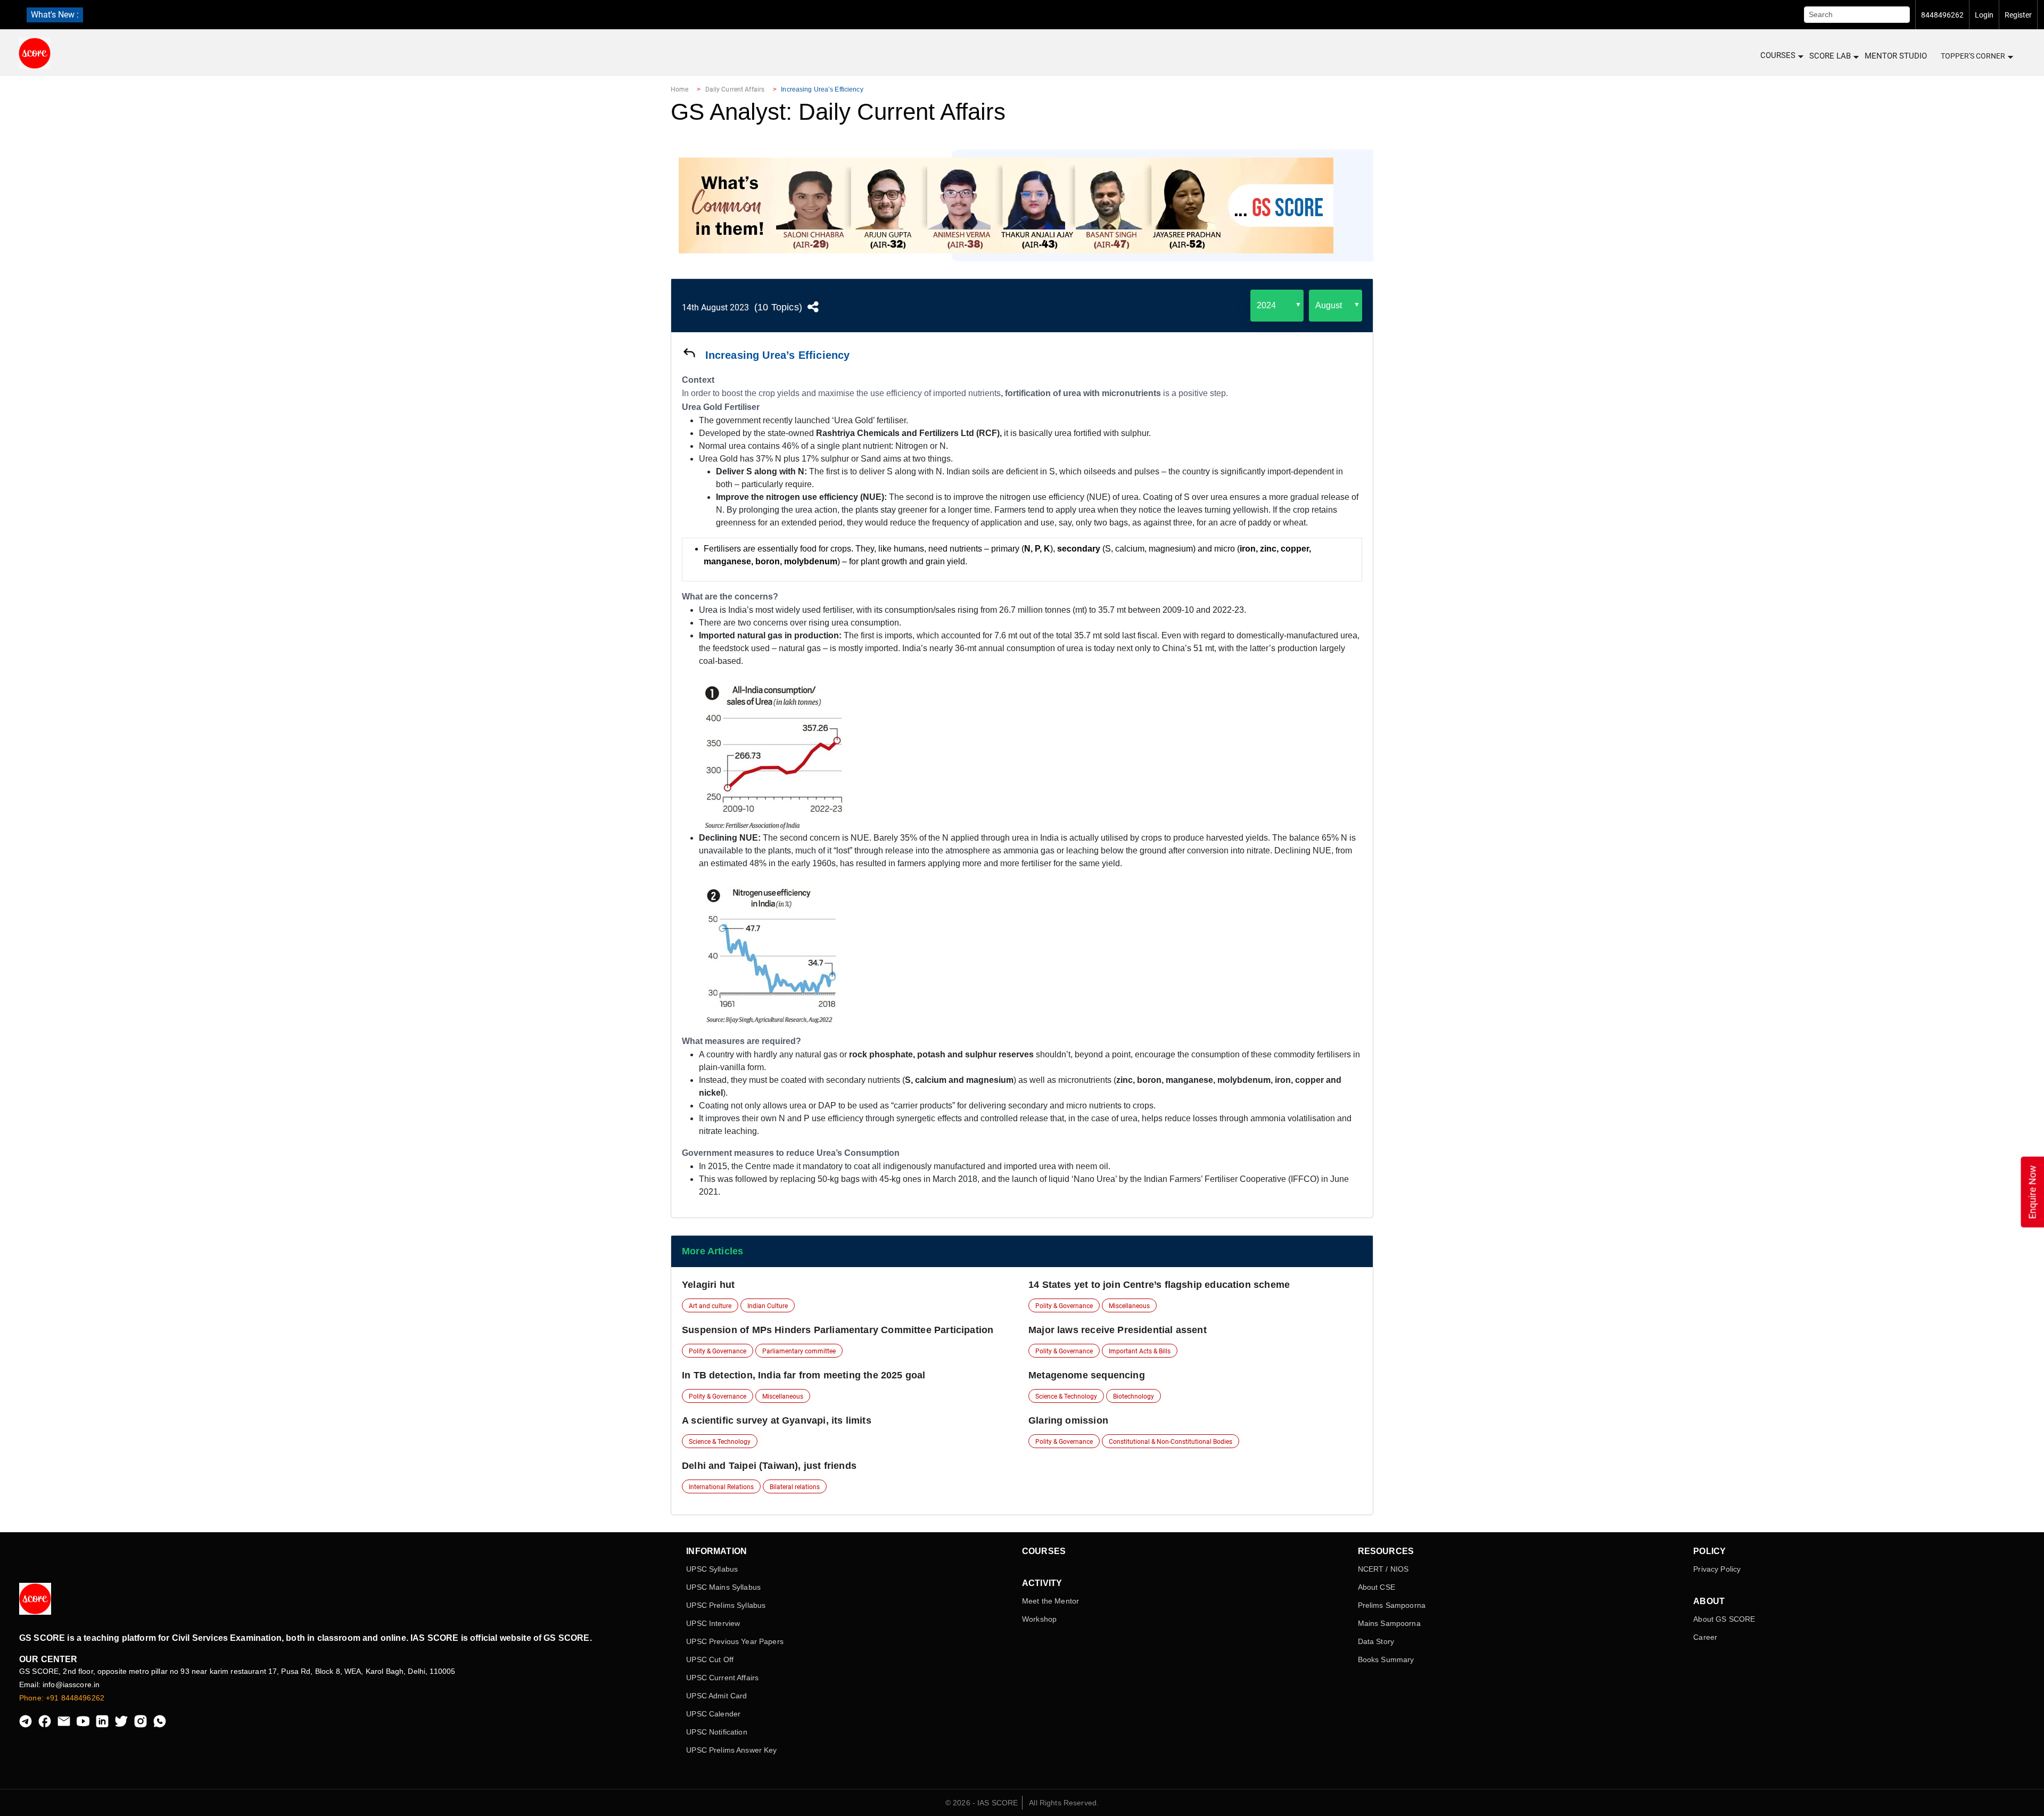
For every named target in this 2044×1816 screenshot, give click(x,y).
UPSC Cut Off (710, 1659)
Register (2018, 15)
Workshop (1039, 1619)
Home (679, 89)
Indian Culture (768, 1306)
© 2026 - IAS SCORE (982, 1803)
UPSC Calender (713, 1714)
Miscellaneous (1129, 1306)
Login (1984, 15)
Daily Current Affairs (735, 89)
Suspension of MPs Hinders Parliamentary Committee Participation (838, 1330)
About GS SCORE (1724, 1619)
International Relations (721, 1487)
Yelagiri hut (708, 1285)
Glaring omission (1068, 1420)
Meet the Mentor (1050, 1601)
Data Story (1376, 1641)
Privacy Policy (1717, 1569)
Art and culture (710, 1306)
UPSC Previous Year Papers (735, 1641)
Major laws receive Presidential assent (1118, 1330)
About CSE (1377, 1587)
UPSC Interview (713, 1623)
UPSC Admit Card (716, 1696)
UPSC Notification (716, 1732)
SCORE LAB (1830, 56)
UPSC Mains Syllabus (723, 1587)
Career (1705, 1637)
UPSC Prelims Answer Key (731, 1750)
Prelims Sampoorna (1392, 1605)
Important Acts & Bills (1140, 1351)
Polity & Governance (1064, 1306)
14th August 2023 (715, 307)
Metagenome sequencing (1087, 1375)
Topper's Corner (1973, 56)
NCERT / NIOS (1383, 1569)
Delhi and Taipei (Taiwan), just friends (769, 1466)
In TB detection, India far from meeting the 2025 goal (804, 1375)
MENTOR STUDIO (1896, 56)
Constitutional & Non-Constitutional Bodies (1171, 1442)
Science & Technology (1066, 1396)
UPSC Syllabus (712, 1569)
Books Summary (1386, 1659)
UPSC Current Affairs (722, 1678)
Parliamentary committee (799, 1351)
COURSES (1778, 55)
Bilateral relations (795, 1487)
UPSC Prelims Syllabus (726, 1605)
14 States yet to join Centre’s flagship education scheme (1159, 1285)
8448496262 (1942, 15)
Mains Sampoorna (1389, 1623)
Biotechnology (1134, 1396)
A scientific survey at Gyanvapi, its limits (777, 1420)
